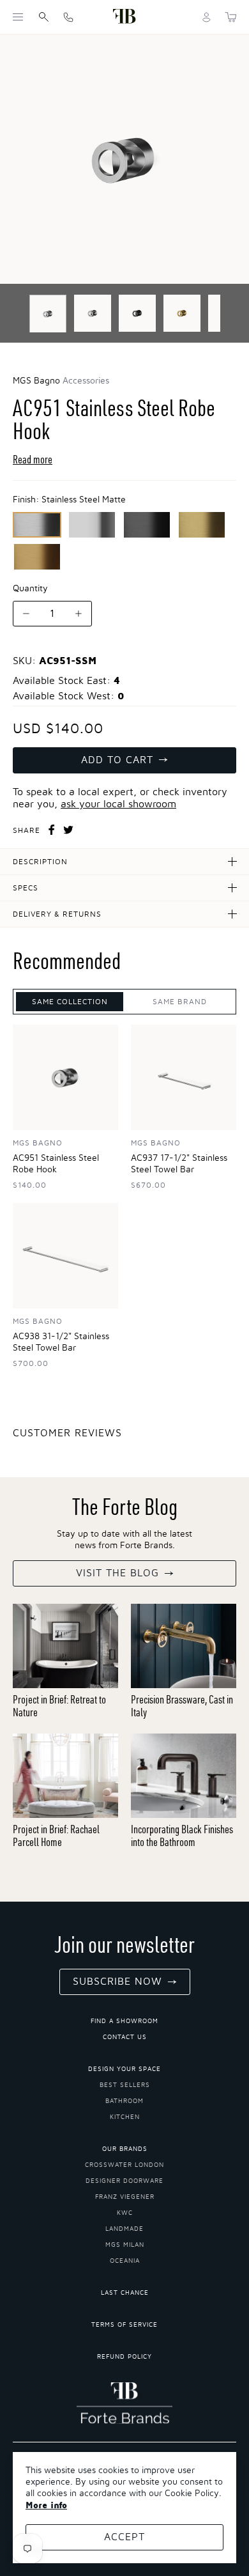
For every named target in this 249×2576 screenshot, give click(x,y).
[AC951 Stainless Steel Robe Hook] (65, 1077)
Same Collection (70, 1002)
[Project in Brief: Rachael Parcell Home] (65, 1776)
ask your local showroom (118, 804)
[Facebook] (52, 830)
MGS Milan (125, 2245)
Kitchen (125, 2117)
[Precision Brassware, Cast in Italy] (184, 1646)
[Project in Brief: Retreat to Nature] (65, 1646)
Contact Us (125, 2037)
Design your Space (124, 2069)
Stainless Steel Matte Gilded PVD (202, 525)
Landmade (124, 2229)
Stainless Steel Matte (37, 525)
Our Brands (125, 2149)
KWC (125, 2213)
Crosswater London (124, 2165)
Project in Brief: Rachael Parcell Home (56, 1835)
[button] (18, 17)
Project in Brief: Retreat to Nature (59, 1706)
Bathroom (124, 2101)
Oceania (125, 2261)
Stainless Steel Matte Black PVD (147, 525)
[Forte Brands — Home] (124, 17)
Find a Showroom (124, 2021)
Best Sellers (125, 2085)
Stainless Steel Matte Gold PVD (37, 557)
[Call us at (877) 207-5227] (68, 17)
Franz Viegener (125, 2197)
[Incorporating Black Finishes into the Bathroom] (184, 1776)
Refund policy (124, 2357)
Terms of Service (124, 2325)
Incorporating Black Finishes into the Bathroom (182, 1835)
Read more (33, 459)
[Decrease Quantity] (26, 614)
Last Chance (125, 2293)
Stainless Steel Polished (92, 525)
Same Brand (180, 1002)
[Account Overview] (207, 17)
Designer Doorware (124, 2181)
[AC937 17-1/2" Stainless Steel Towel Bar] (184, 1077)
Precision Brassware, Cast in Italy (182, 1706)
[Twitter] (68, 830)
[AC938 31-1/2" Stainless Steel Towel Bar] (65, 1256)
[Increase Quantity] (79, 614)
